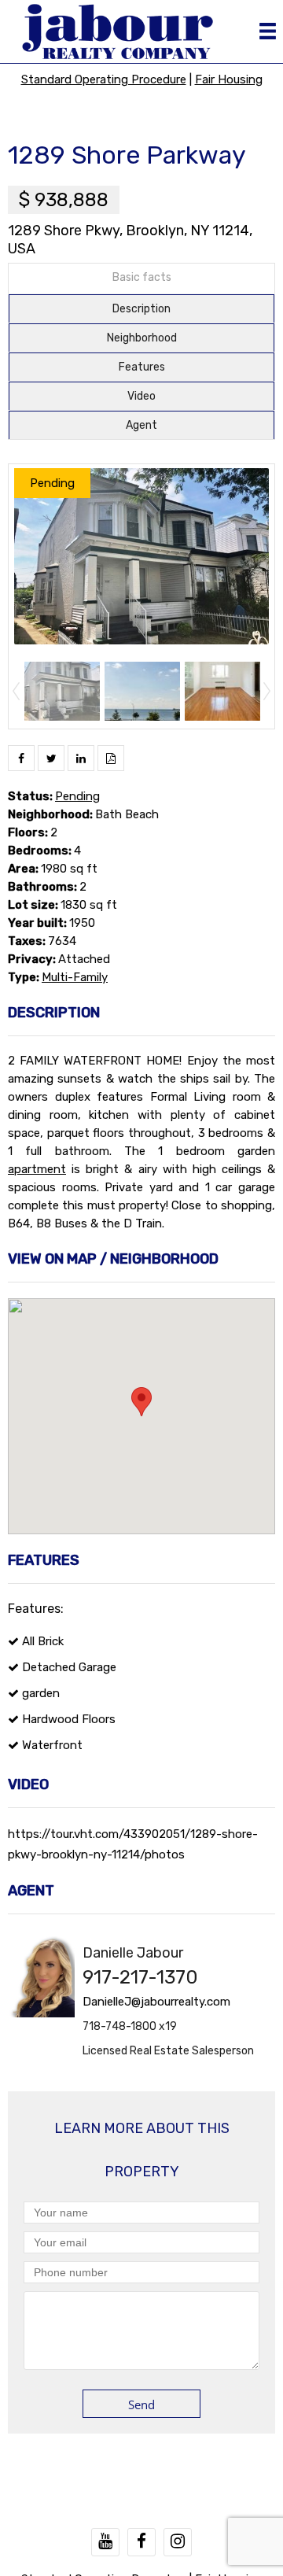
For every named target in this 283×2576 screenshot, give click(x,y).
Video (141, 396)
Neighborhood (142, 338)
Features (142, 367)
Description (141, 309)
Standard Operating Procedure (104, 79)
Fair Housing (229, 79)
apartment (37, 1169)
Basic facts (142, 277)
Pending (77, 796)
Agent (141, 425)
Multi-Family (75, 977)
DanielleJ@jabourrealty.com (156, 2002)
